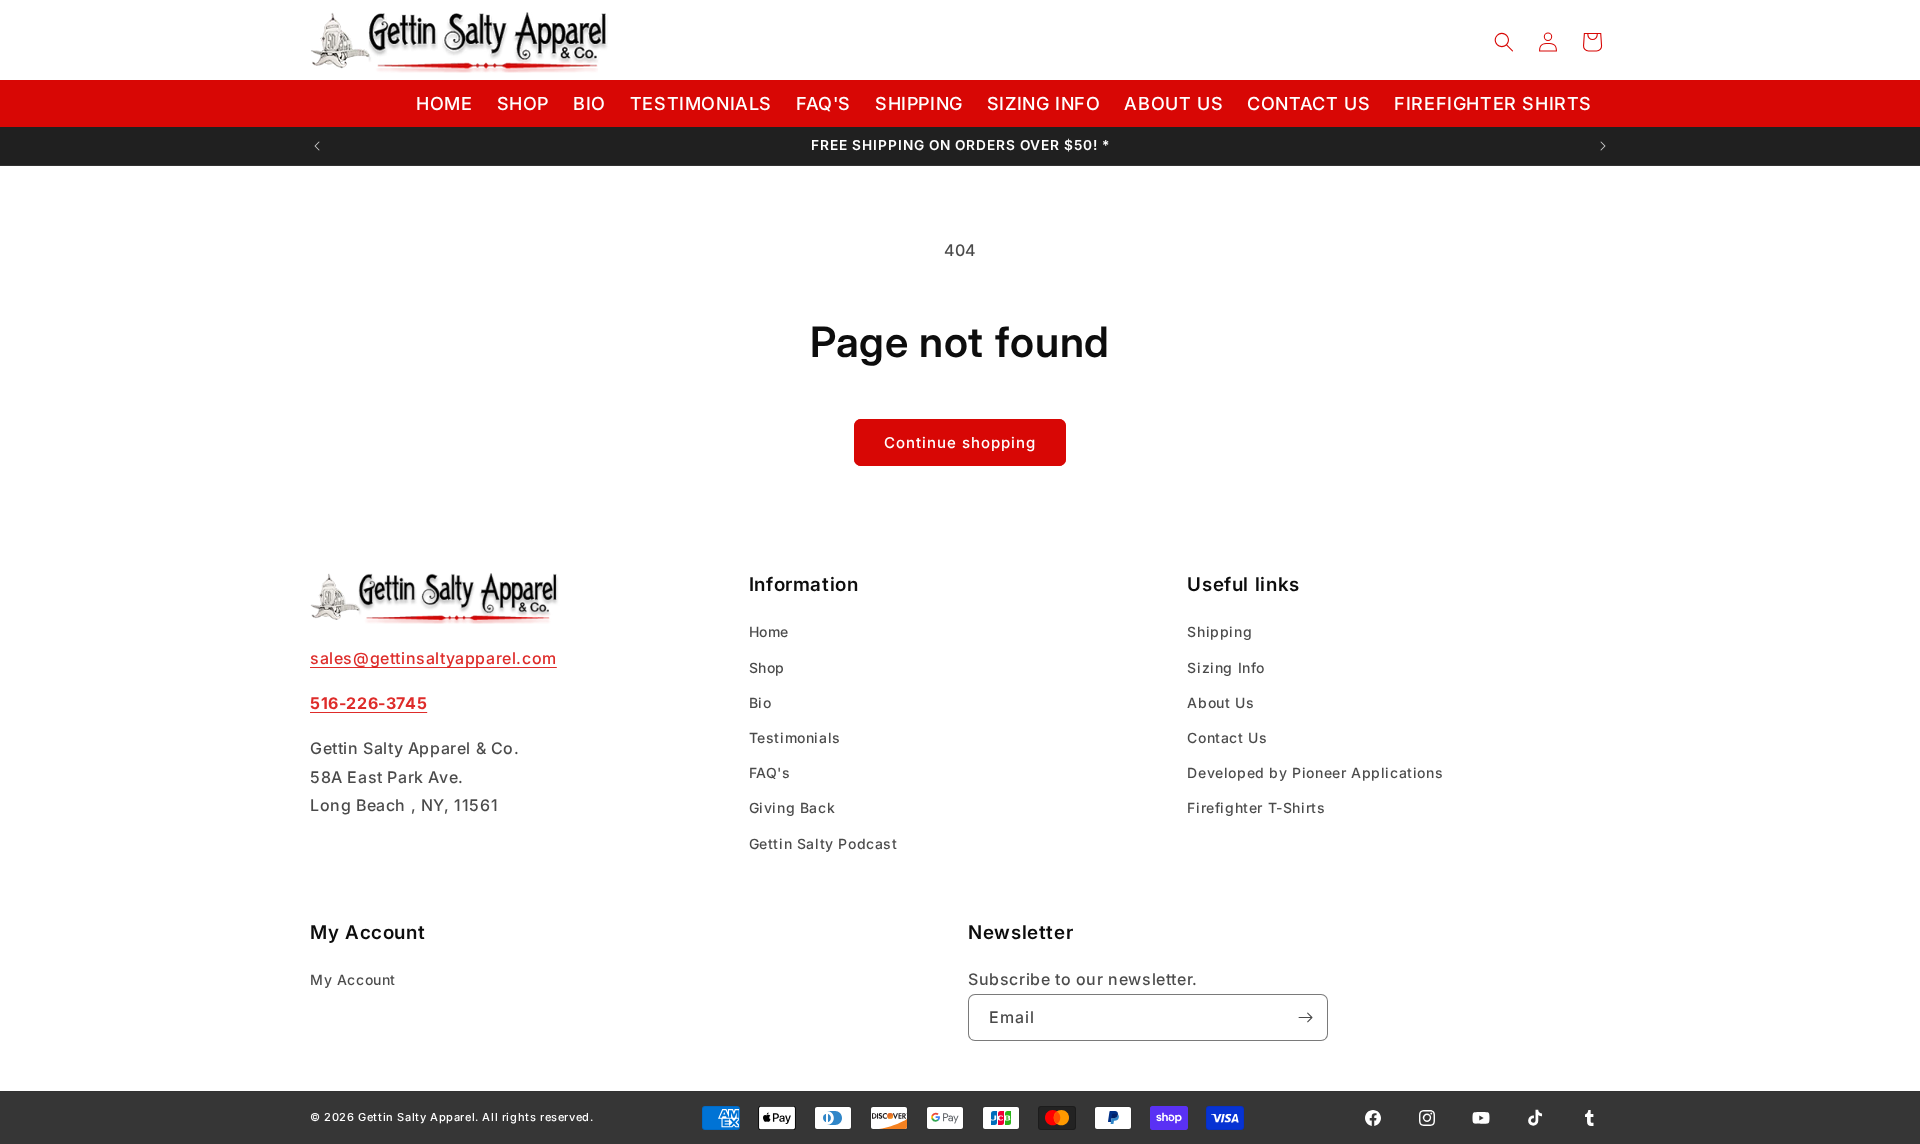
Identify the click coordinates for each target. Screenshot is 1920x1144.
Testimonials (795, 737)
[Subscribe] (1305, 1017)
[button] (1504, 42)
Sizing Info (1226, 667)
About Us (1220, 702)
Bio (760, 702)
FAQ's (770, 772)
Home (769, 632)
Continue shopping (960, 442)
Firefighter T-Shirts (1256, 808)
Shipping (1219, 632)
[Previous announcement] (317, 146)
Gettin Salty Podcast (823, 843)
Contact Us (1227, 737)
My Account (353, 979)
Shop (767, 667)
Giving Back (792, 808)
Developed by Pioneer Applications (1315, 772)
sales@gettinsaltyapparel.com (433, 658)
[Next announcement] (1603, 146)
